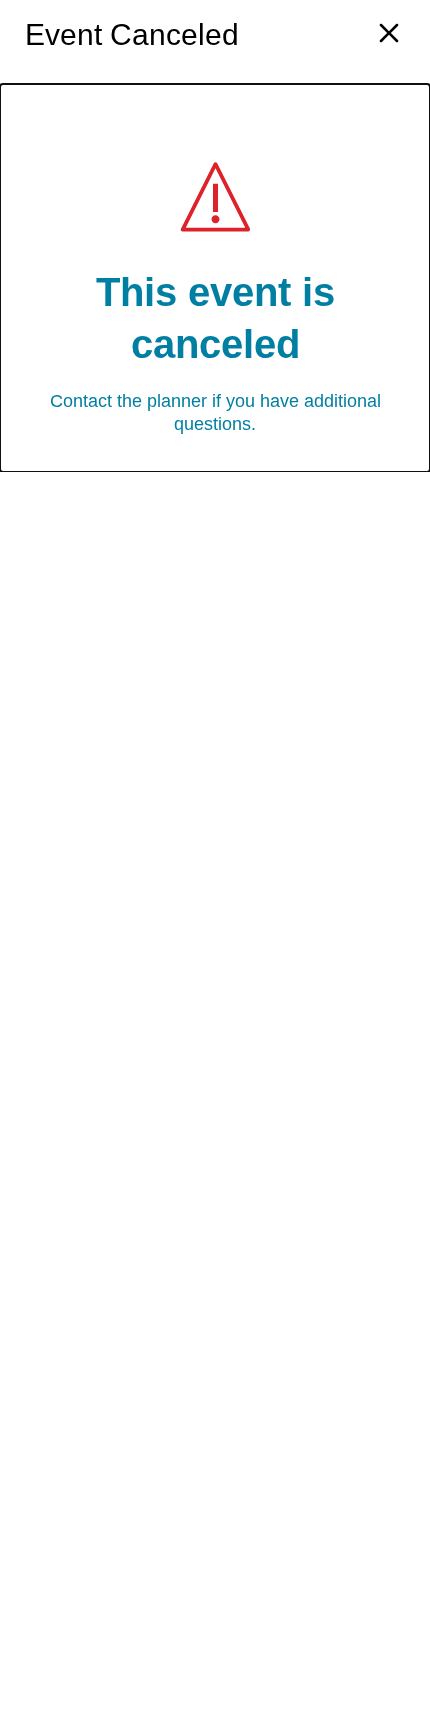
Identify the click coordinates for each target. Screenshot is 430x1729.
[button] (389, 35)
